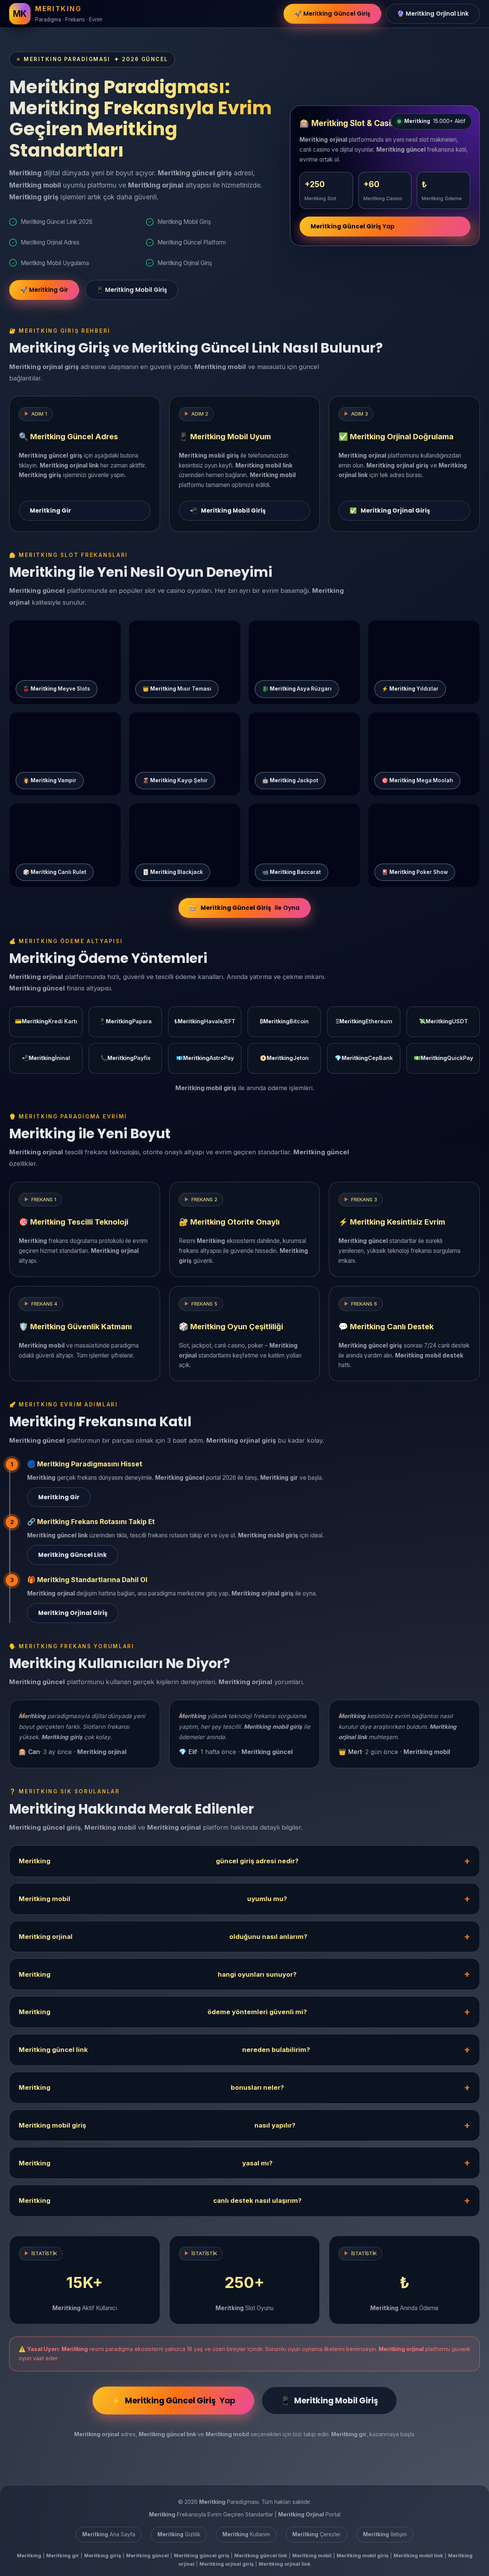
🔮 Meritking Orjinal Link (433, 14)
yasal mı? (146, 2163)
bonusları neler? (151, 2087)
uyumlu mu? (153, 1899)
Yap (353, 226)
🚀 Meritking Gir (44, 290)
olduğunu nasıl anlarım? (163, 1937)
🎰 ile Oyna (244, 908)
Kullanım (246, 2534)
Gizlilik (179, 2534)
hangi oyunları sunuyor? (158, 1974)
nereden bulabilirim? (164, 2050)
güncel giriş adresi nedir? (159, 1861)
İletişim (385, 2534)
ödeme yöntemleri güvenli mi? (163, 2012)
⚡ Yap (173, 2400)
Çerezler (317, 2534)
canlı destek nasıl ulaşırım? (160, 2201)
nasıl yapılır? (157, 2125)
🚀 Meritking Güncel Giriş (332, 14)
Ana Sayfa (109, 2534)
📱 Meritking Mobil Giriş (132, 290)
